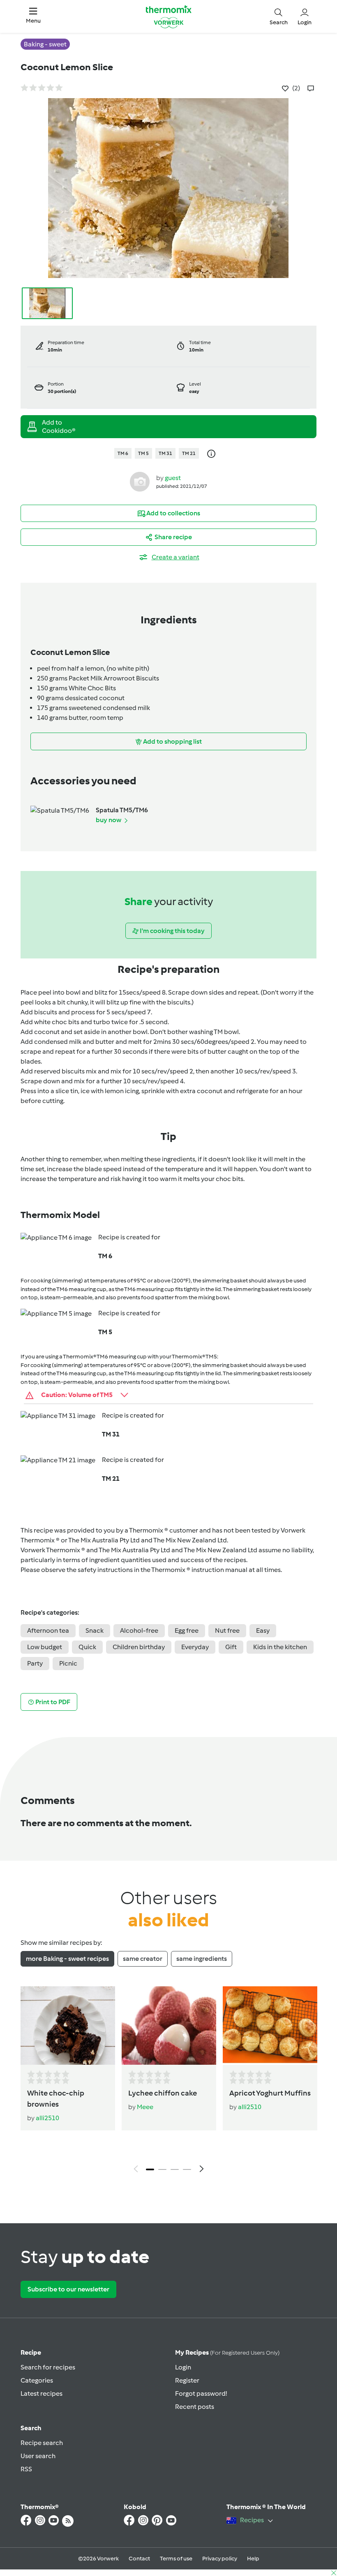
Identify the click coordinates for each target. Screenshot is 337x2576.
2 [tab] (162, 2169)
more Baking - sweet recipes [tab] (67, 1959)
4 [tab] (187, 2169)
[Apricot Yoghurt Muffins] (270, 2026)
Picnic (68, 1663)
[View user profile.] (140, 481)
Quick (87, 1647)
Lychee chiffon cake (163, 2093)
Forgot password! (201, 2393)
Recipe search (42, 2443)
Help (253, 2559)
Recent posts (195, 2407)
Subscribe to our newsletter (68, 2289)
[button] (33, 16)
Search (31, 2428)
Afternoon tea (48, 1630)
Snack (95, 1630)
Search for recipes (48, 2367)
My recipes (227, 2352)
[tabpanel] (168, 2082)
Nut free (227, 1630)
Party (35, 1663)
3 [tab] (175, 2169)
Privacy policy (220, 2559)
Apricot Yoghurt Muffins (270, 2093)
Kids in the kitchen (280, 1647)
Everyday (195, 1647)
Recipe (31, 2352)
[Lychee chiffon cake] (169, 2026)
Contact (139, 2559)
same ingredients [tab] (202, 1959)
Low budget (45, 1647)
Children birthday (139, 1647)
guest (173, 478)
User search (38, 2456)
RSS (26, 2469)
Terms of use (176, 2559)
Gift (231, 1647)
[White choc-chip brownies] (68, 2026)
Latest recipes (42, 2393)
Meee (145, 2107)
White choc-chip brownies (56, 2099)
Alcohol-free (139, 1630)
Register (187, 2380)
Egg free (187, 1630)
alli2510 (47, 2118)
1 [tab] (150, 2169)
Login (183, 2367)
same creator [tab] (143, 1959)
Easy (263, 1630)
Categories (37, 2380)
